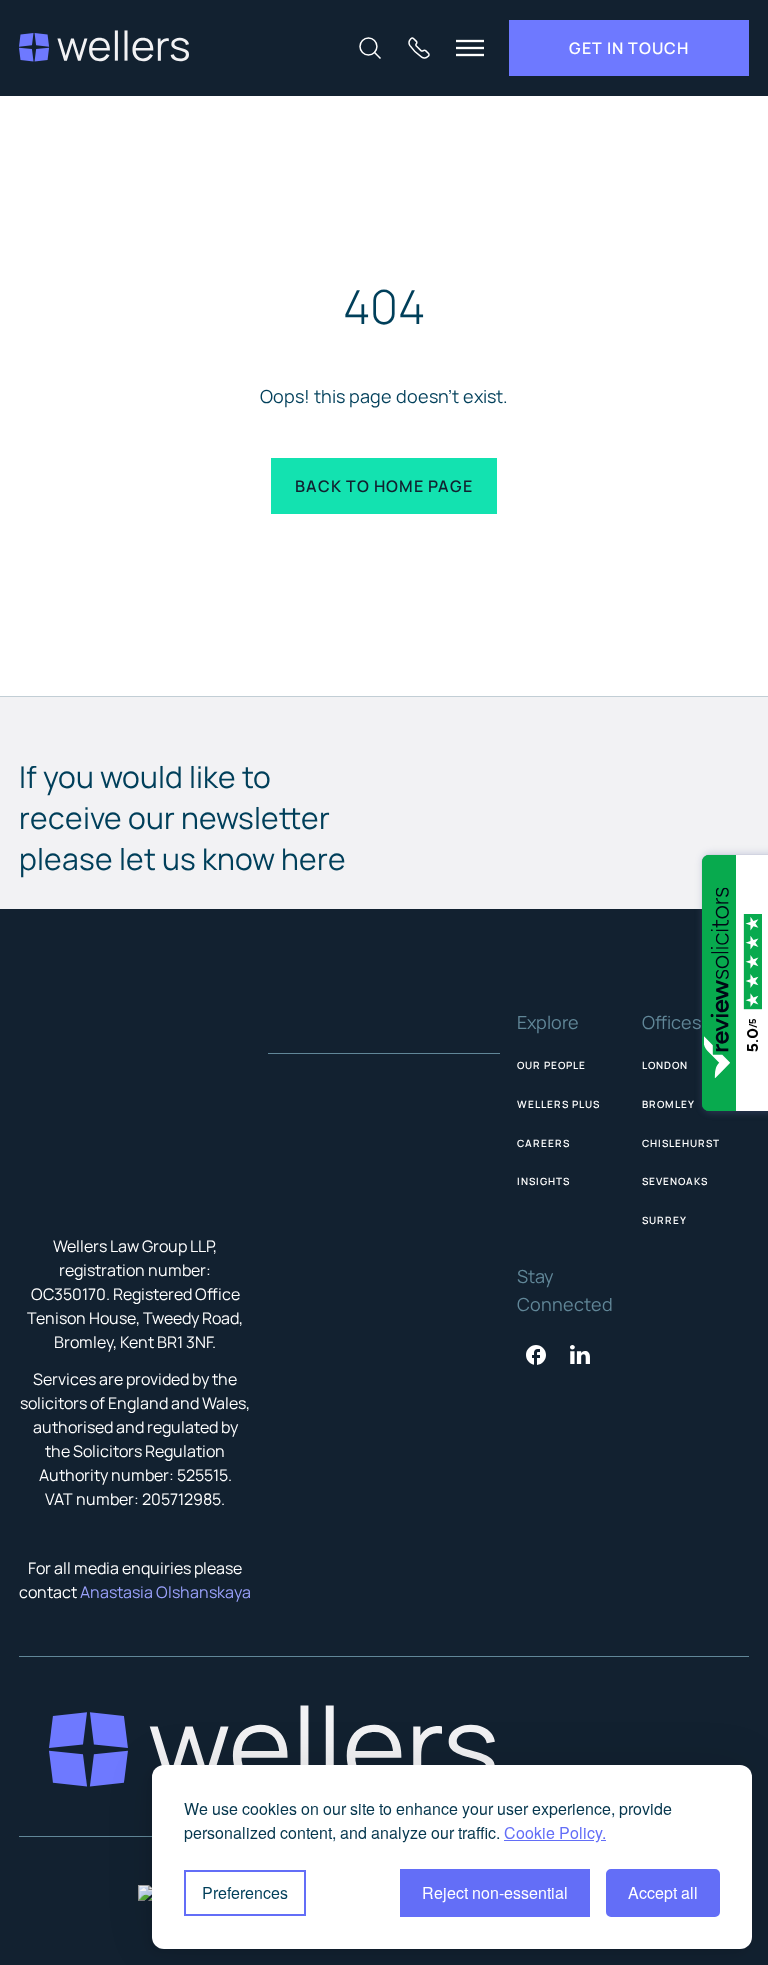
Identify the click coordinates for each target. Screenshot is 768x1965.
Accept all (663, 1892)
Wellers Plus (558, 1104)
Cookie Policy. (555, 1832)
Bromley (668, 1104)
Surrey (664, 1220)
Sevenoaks (675, 1181)
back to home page (384, 486)
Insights (543, 1181)
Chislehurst (681, 1143)
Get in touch (629, 48)
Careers (543, 1143)
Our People (551, 1065)
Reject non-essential (495, 1892)
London (665, 1065)
